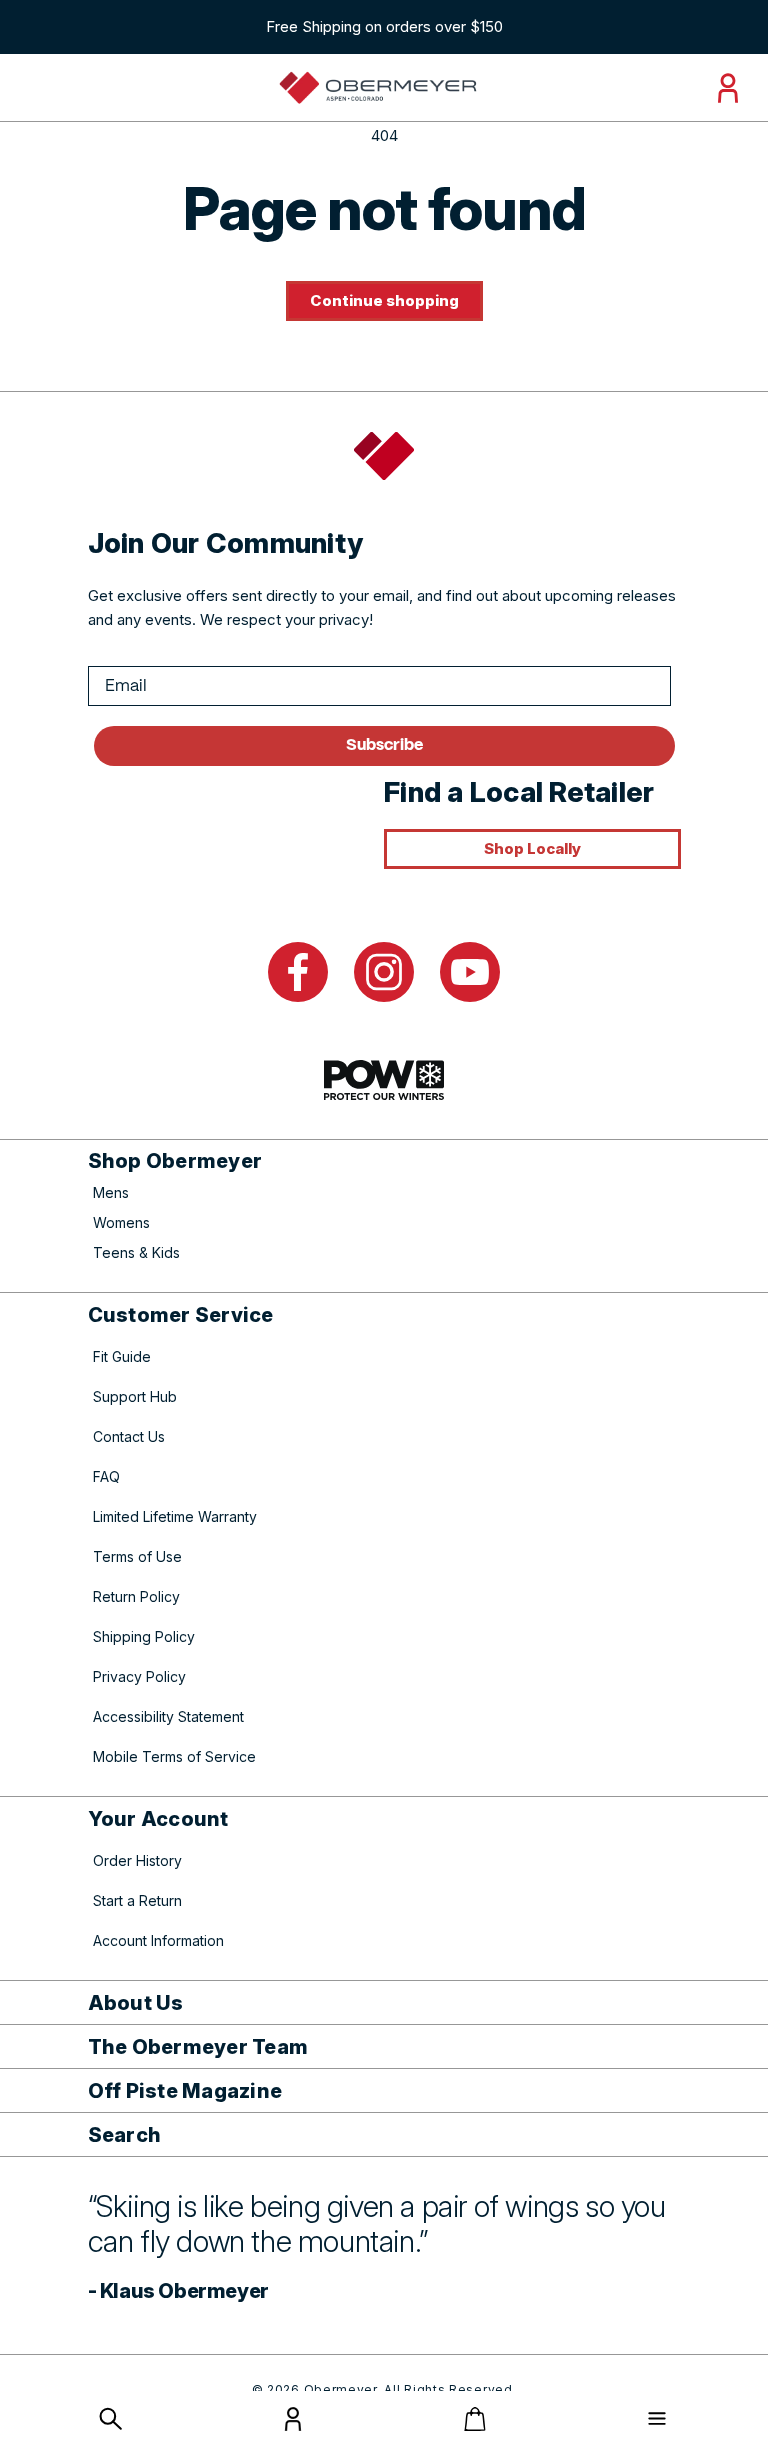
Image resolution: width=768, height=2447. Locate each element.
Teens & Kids (136, 1252)
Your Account (158, 1819)
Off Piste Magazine (185, 2091)
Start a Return (137, 1900)
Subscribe (384, 745)
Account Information (158, 1940)
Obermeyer (340, 2389)
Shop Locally (532, 848)
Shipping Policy (144, 1636)
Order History (137, 1860)
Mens (111, 1192)
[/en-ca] (378, 88)
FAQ (106, 1476)
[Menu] (657, 2419)
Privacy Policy (139, 1676)
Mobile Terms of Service (174, 1756)
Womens (121, 1222)
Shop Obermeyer (175, 1161)
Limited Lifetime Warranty (175, 1516)
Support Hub (135, 1396)
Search (125, 2135)
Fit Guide (122, 1356)
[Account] (293, 2425)
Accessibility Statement (168, 1716)
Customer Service (181, 1315)
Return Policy (136, 1596)
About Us (136, 2003)
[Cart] (475, 2419)
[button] (111, 2419)
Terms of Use (137, 1556)
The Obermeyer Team (198, 2047)
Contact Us (129, 1436)
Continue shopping (384, 300)
